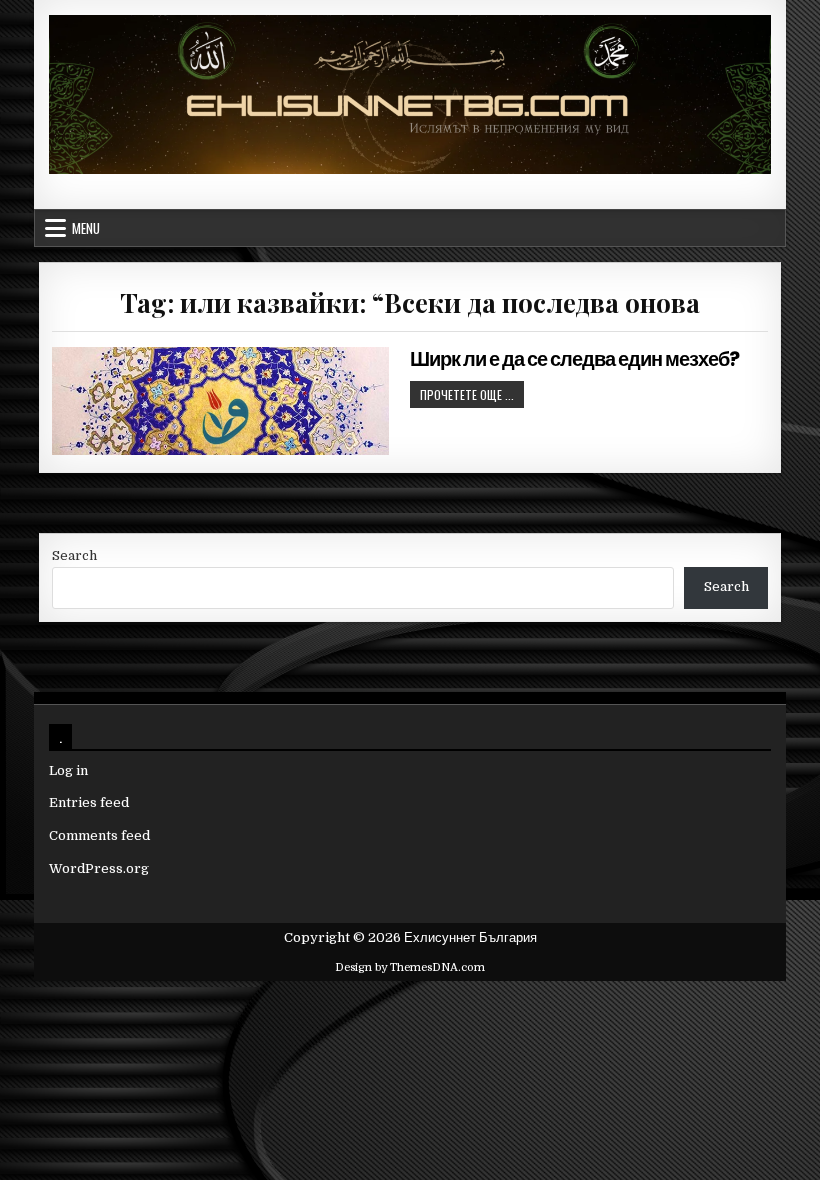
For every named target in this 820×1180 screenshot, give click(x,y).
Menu (86, 228)
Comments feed (99, 835)
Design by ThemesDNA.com (410, 967)
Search (74, 555)
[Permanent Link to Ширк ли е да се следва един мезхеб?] (220, 401)
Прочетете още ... (472, 394)
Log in (68, 770)
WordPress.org (99, 868)
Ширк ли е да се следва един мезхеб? (574, 359)
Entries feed (89, 802)
